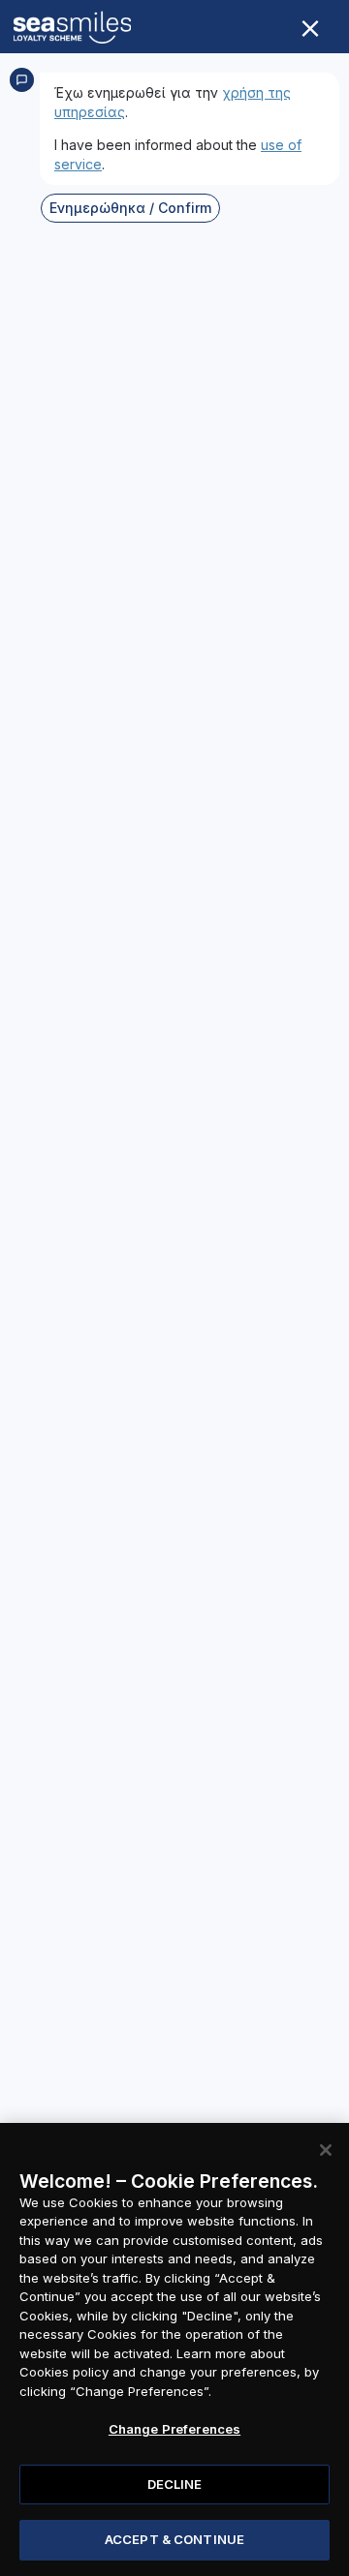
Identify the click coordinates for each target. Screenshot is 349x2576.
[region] (174, 2349)
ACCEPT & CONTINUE (174, 2539)
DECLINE (175, 2484)
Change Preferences (174, 2429)
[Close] (326, 2150)
